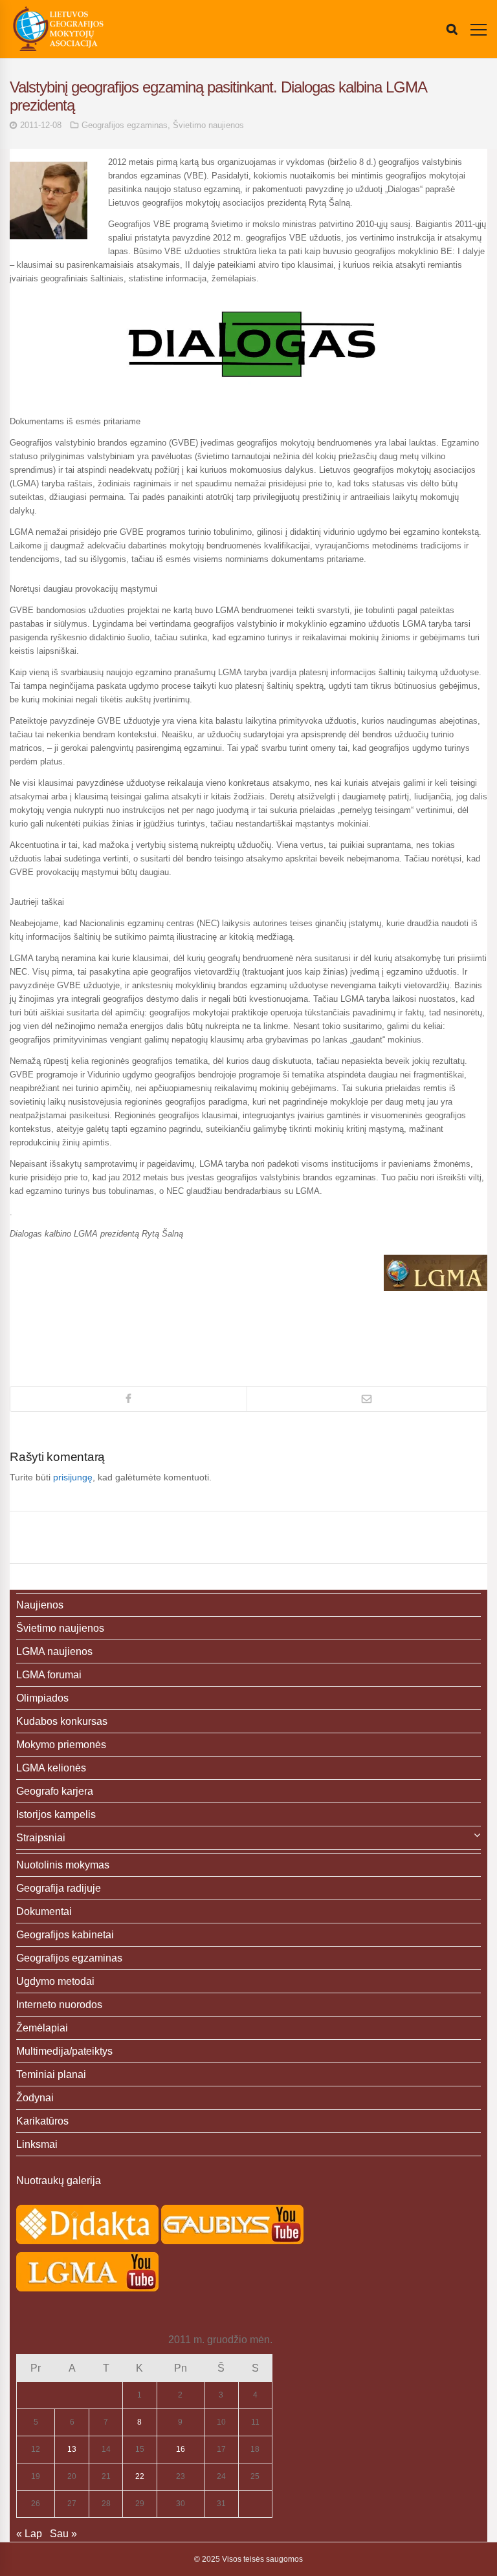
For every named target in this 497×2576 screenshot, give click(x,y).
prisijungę (73, 1477)
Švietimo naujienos (208, 125)
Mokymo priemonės (61, 1745)
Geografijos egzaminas (125, 125)
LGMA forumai (49, 1675)
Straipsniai (41, 1838)
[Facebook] (128, 1399)
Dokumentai (44, 1911)
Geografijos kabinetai (65, 1935)
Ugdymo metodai (55, 1981)
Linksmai (37, 2144)
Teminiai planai (51, 2074)
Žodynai (35, 2098)
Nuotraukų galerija (59, 2181)
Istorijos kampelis (56, 1814)
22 (140, 2476)
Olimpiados (42, 1698)
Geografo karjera (55, 1791)
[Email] (367, 1399)
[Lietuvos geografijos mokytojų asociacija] (58, 29)
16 (181, 2449)
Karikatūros (42, 2121)
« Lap (29, 2534)
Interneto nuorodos (59, 2005)
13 (72, 2449)
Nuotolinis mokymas (63, 1865)
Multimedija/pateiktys (64, 2051)
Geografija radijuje (59, 1888)
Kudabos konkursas (62, 1721)
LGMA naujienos (54, 1651)
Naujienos (40, 1605)
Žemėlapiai (42, 2028)
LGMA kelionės (51, 1768)
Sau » (63, 2534)
